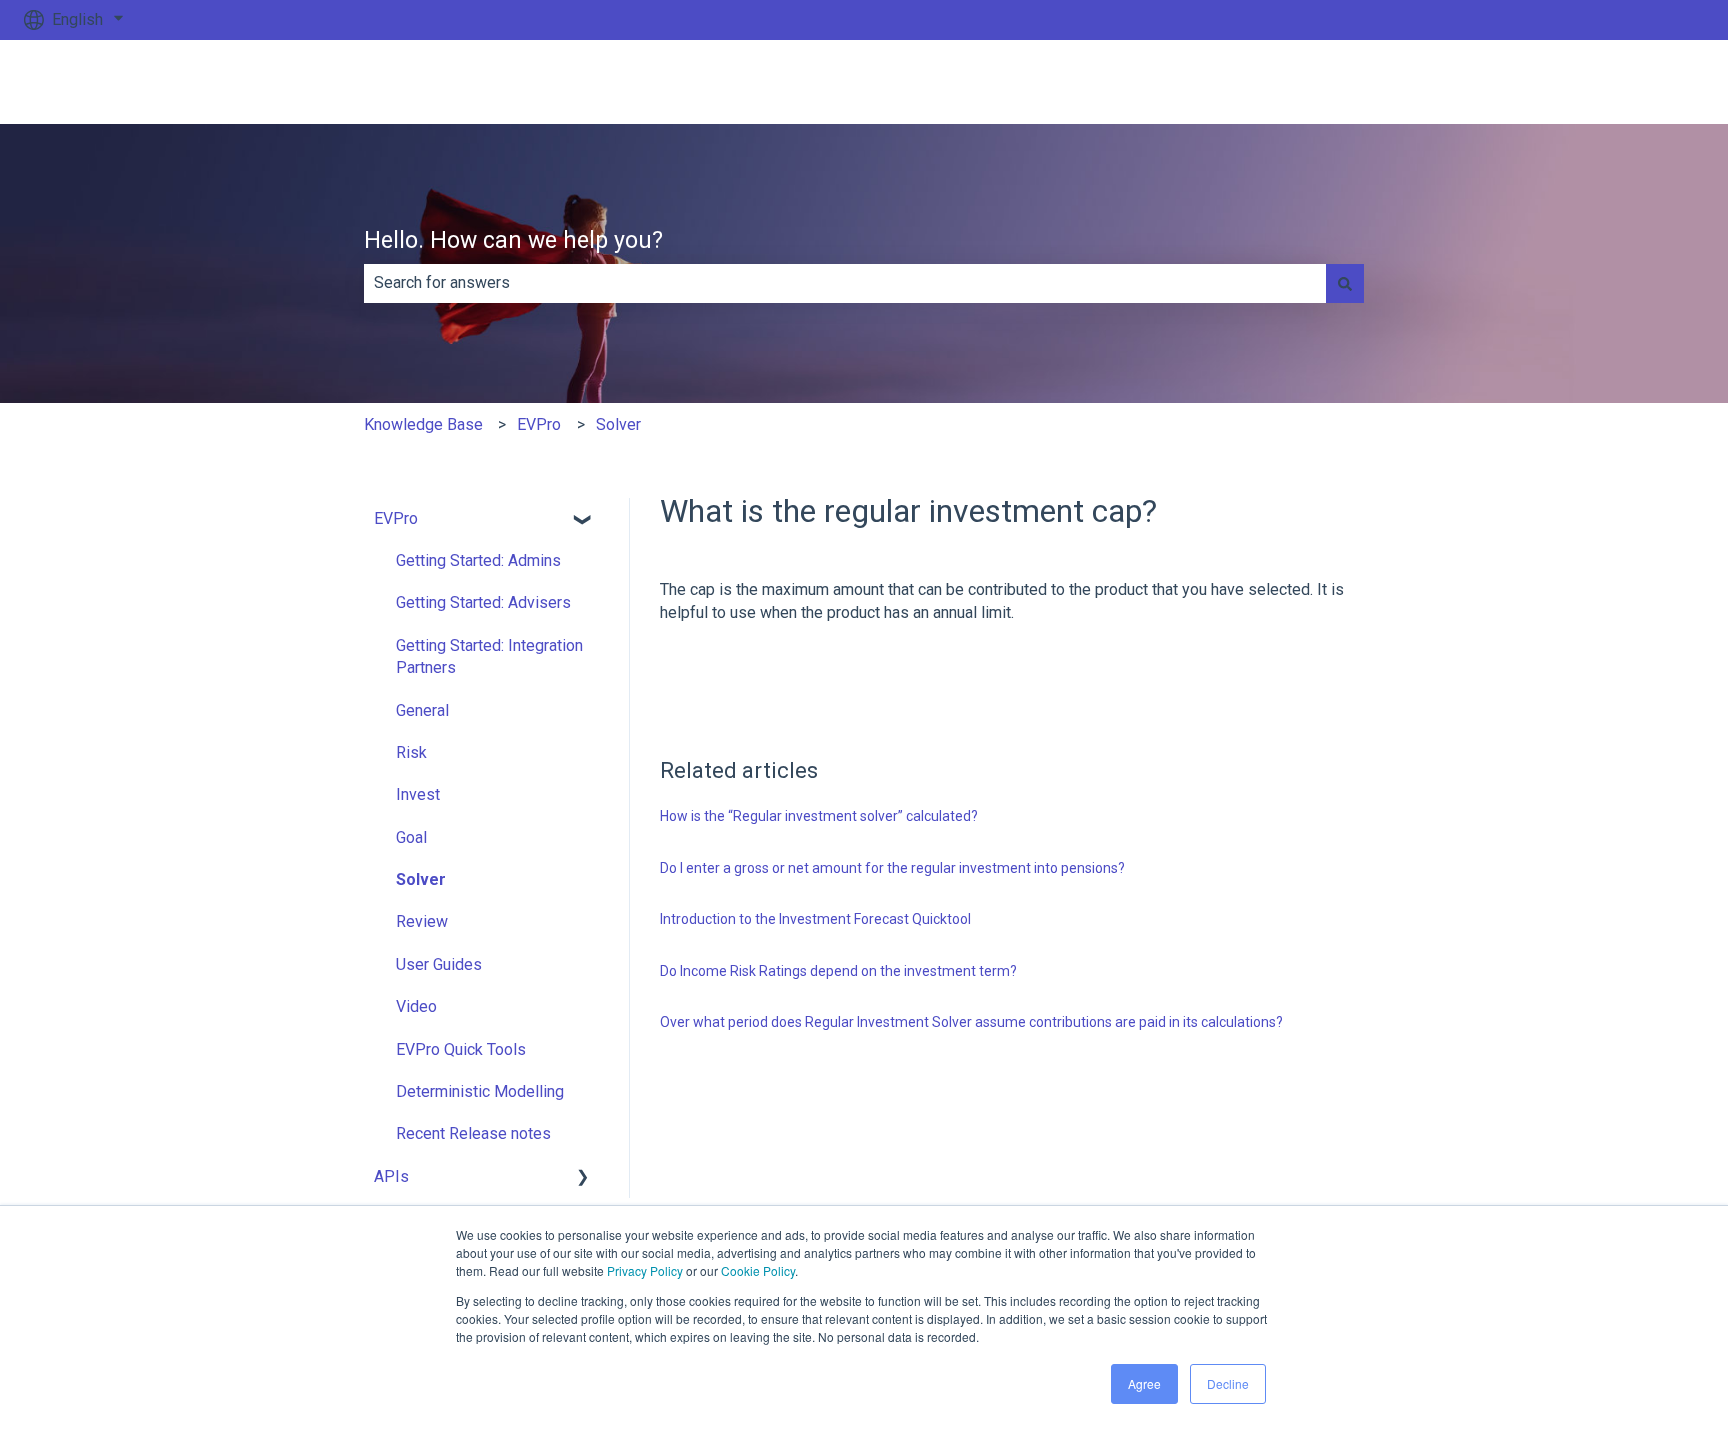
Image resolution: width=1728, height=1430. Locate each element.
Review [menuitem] (422, 921)
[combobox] (845, 283)
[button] (583, 520)
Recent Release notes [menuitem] (473, 1133)
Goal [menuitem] (411, 837)
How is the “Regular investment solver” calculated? (819, 816)
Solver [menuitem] (421, 879)
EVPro (539, 424)
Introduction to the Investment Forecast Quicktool (815, 919)
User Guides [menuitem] (439, 964)
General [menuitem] (422, 710)
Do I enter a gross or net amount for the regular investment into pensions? (892, 868)
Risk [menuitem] (411, 752)
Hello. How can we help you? (513, 240)
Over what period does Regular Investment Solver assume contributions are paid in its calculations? (971, 1022)
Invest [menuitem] (418, 794)
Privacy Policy (645, 1270)
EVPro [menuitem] (396, 518)
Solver (618, 424)
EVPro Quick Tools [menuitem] (461, 1049)
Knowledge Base (423, 424)
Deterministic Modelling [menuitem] (480, 1091)
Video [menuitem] (416, 1006)
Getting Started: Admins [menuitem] (478, 560)
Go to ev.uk (1646, 81)
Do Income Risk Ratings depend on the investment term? (838, 971)
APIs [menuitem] (391, 1176)
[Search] (1345, 283)
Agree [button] (1144, 1383)
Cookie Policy (758, 1270)
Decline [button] (1228, 1383)
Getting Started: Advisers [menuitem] (483, 602)
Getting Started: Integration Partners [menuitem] (489, 656)
